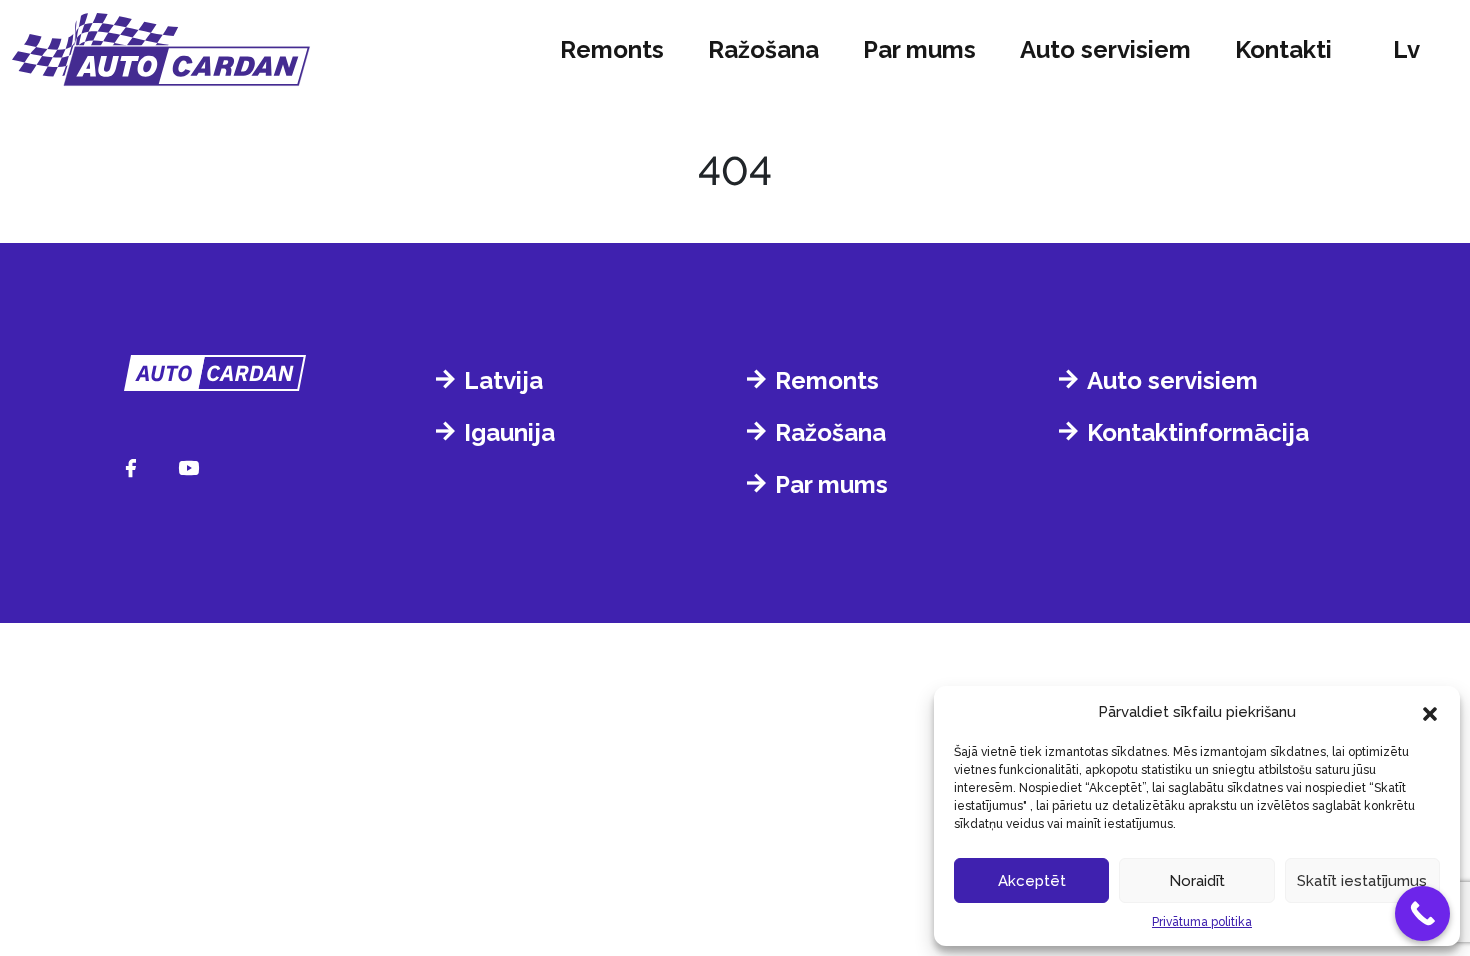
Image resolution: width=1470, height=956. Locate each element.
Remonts (612, 49)
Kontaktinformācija (1198, 432)
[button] (1430, 712)
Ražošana (763, 49)
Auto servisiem (1105, 49)
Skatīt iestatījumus (1362, 881)
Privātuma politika (1202, 922)
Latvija (503, 380)
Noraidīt (1197, 881)
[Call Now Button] (1422, 913)
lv (1406, 49)
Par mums (919, 49)
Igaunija (509, 432)
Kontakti (1283, 49)
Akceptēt (1032, 881)
